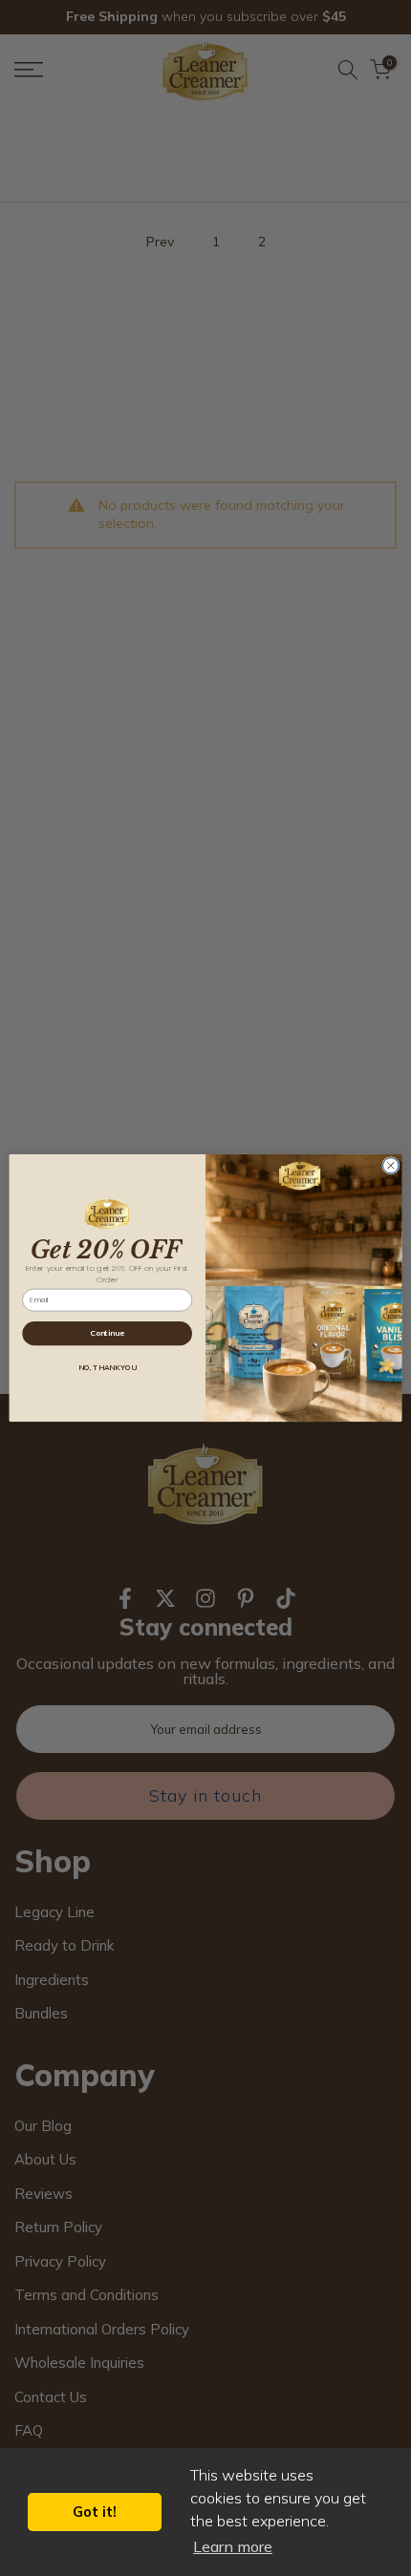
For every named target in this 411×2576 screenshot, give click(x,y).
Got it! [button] (95, 2512)
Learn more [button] (233, 2546)
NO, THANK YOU (107, 1368)
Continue (107, 1333)
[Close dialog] (391, 1166)
